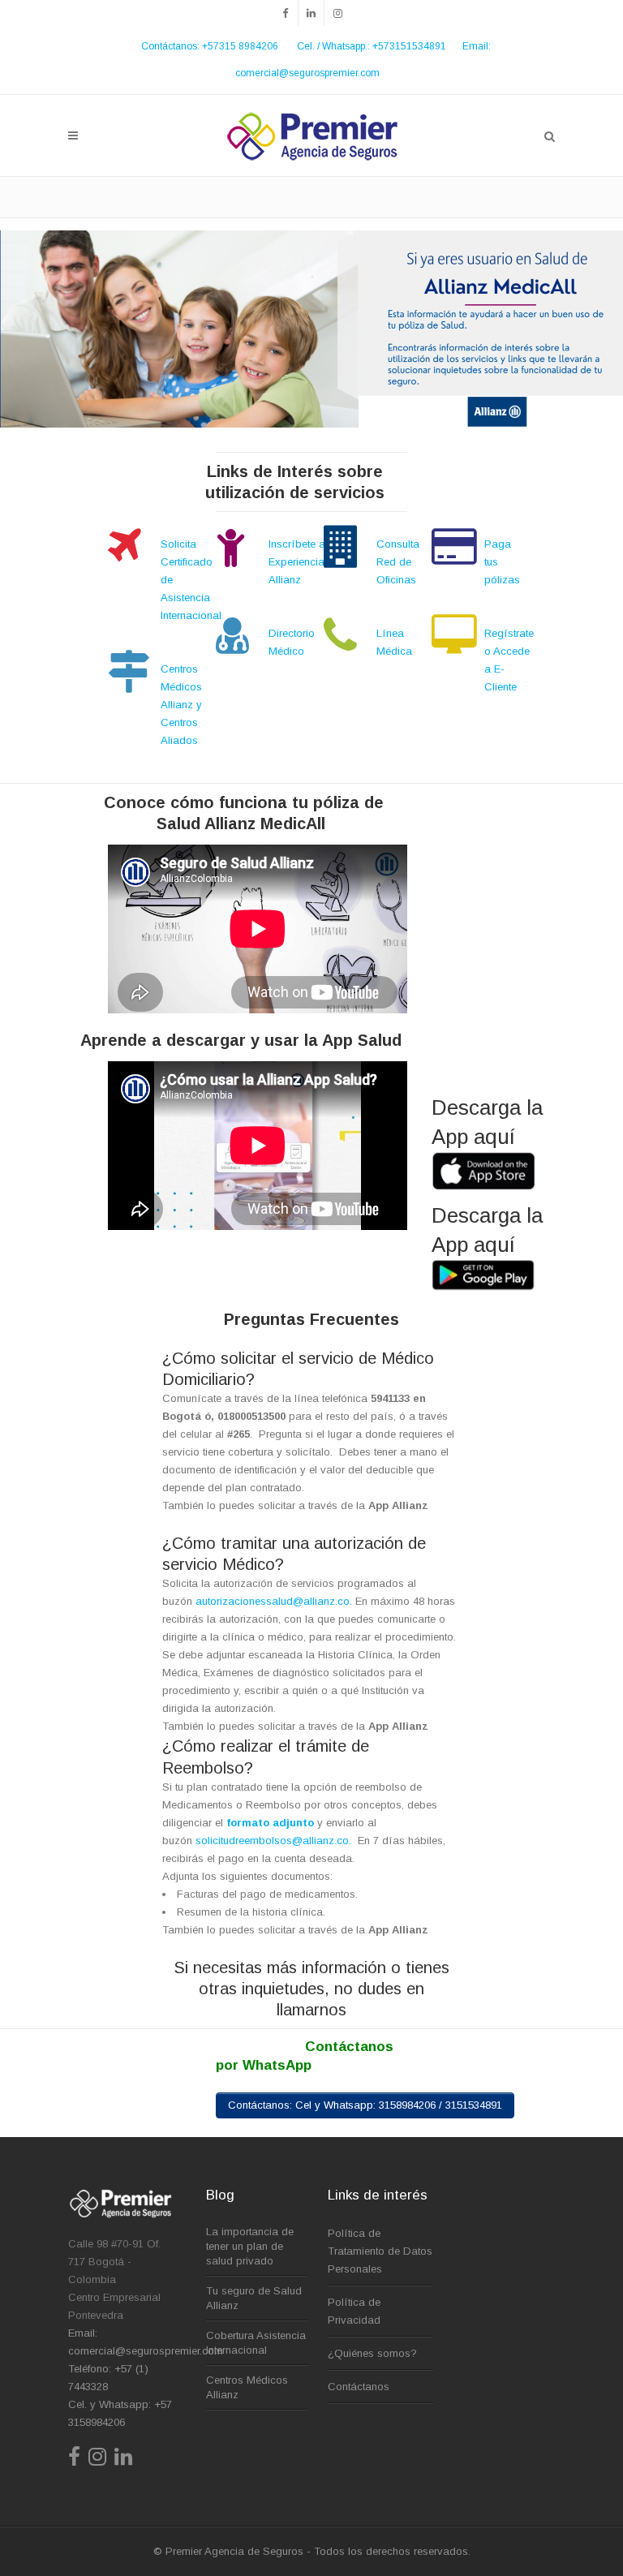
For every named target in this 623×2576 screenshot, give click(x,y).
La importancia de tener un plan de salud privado (250, 2246)
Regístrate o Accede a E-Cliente (509, 660)
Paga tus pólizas (502, 562)
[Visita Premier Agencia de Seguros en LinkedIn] (123, 2460)
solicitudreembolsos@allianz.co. (277, 1841)
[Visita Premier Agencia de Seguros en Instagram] (97, 2460)
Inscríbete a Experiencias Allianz (299, 562)
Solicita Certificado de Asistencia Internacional (191, 580)
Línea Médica (394, 642)
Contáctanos (359, 2387)
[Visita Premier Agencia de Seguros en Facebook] (74, 2460)
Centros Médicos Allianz (247, 2387)
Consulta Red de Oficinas (398, 562)
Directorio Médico (292, 642)
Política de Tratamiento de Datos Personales (380, 2251)
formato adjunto (270, 1823)
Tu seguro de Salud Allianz (254, 2298)
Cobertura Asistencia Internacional (256, 2343)
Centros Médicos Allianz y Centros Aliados (181, 705)
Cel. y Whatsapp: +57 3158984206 (120, 2413)
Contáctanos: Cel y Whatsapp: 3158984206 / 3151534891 (365, 2105)
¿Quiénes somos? (372, 2353)
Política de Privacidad (354, 2311)
